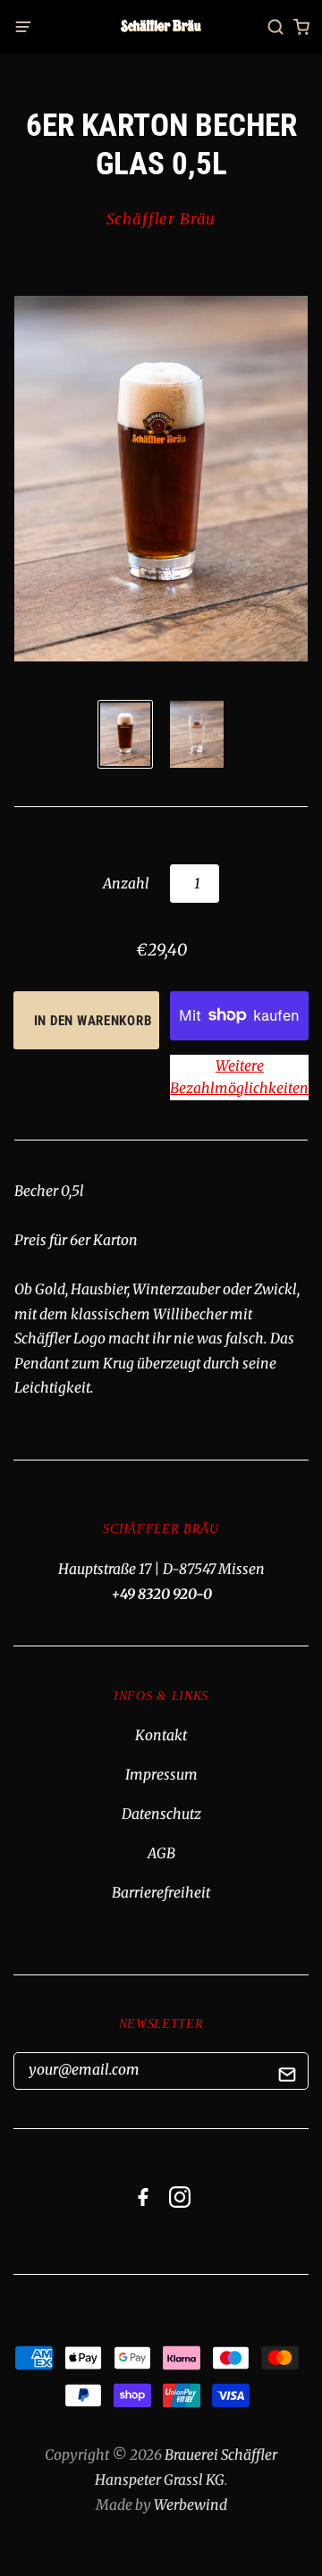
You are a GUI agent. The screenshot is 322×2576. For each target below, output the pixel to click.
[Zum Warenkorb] (301, 27)
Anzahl (126, 884)
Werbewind (191, 2505)
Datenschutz (161, 1814)
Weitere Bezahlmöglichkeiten (239, 1078)
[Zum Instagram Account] (180, 2203)
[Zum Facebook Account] (143, 2203)
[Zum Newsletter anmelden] (288, 2078)
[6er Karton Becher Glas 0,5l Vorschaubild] (125, 734)
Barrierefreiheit (161, 1893)
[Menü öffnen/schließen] (29, 27)
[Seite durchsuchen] (275, 27)
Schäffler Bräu (161, 219)
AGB (161, 1853)
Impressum (161, 1775)
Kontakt (161, 1735)
